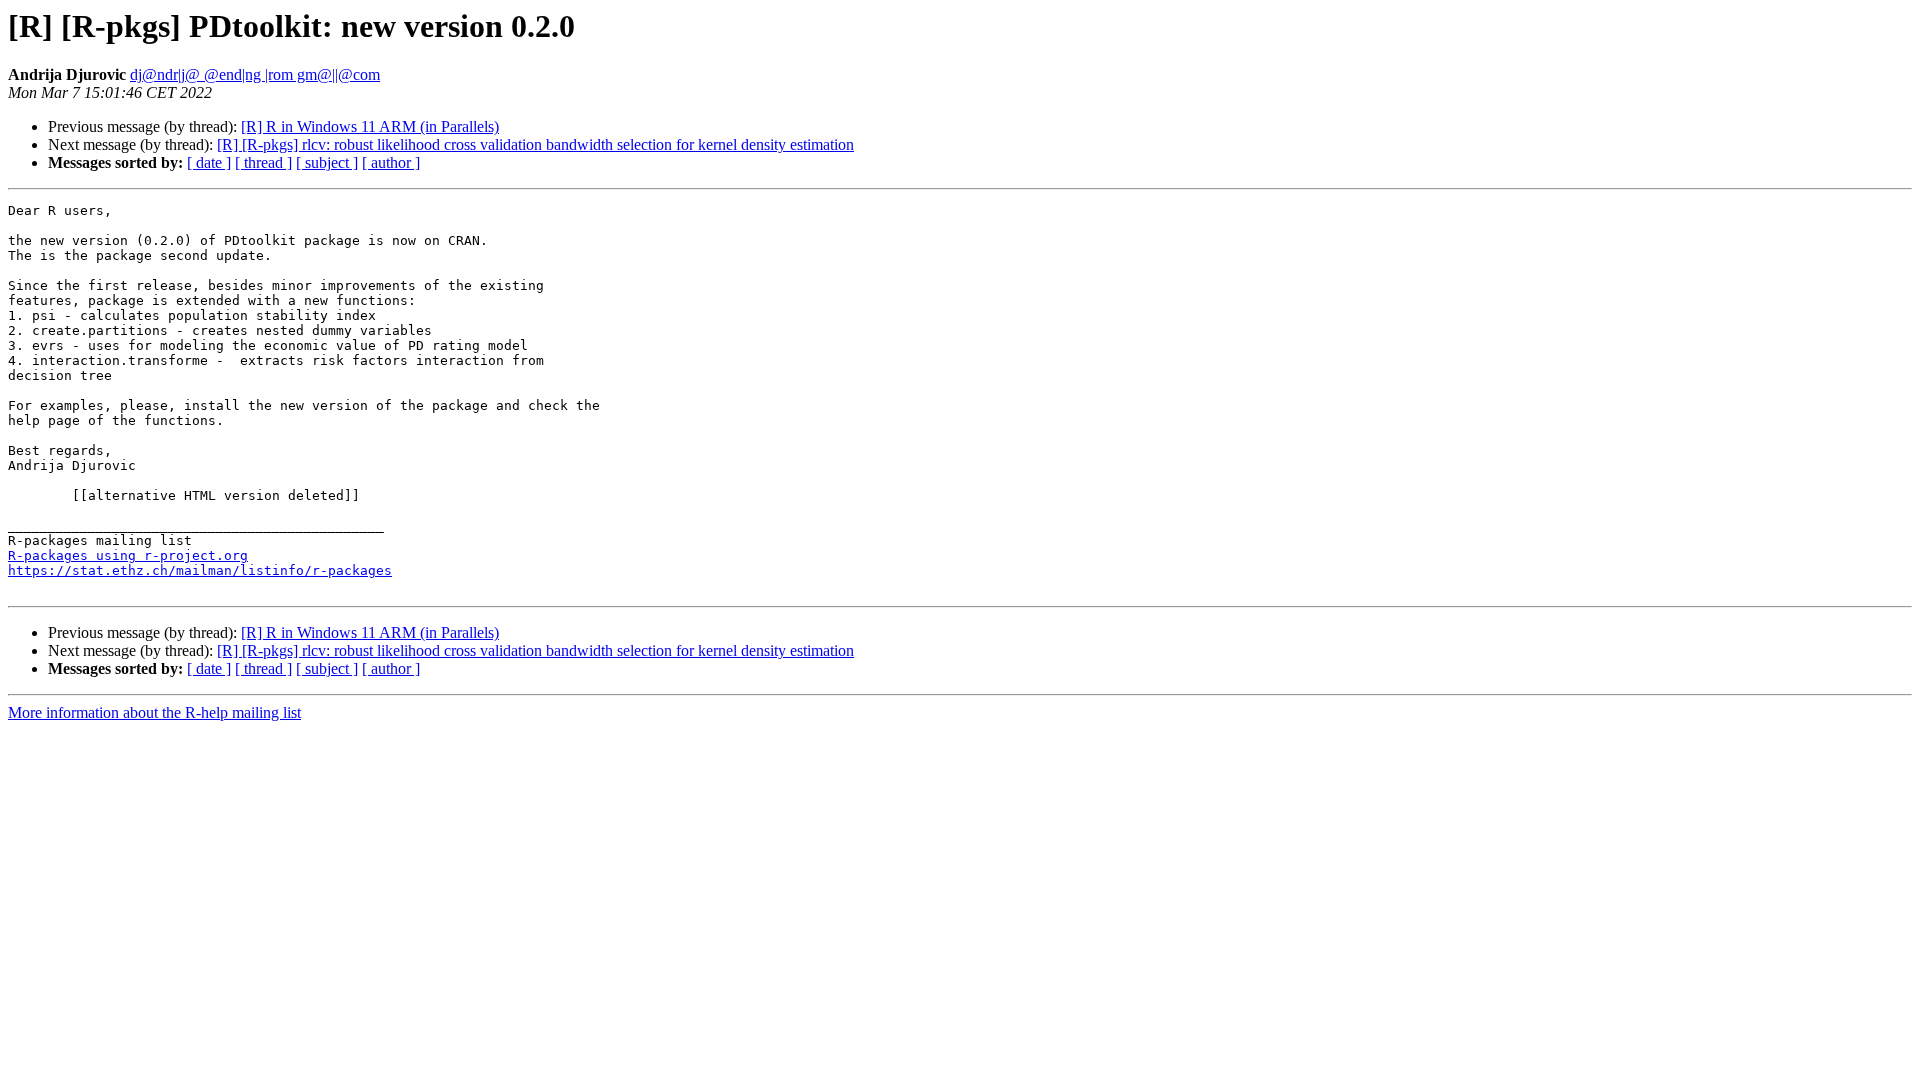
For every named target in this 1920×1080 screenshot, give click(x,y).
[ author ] (391, 162)
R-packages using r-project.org (128, 555)
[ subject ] (327, 162)
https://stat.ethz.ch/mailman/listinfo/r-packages (200, 570)
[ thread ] (263, 162)
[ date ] (209, 162)
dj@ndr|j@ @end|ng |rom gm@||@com (255, 74)
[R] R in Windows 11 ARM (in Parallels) (370, 126)
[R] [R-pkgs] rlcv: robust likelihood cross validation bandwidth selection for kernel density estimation (535, 144)
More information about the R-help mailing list (154, 712)
